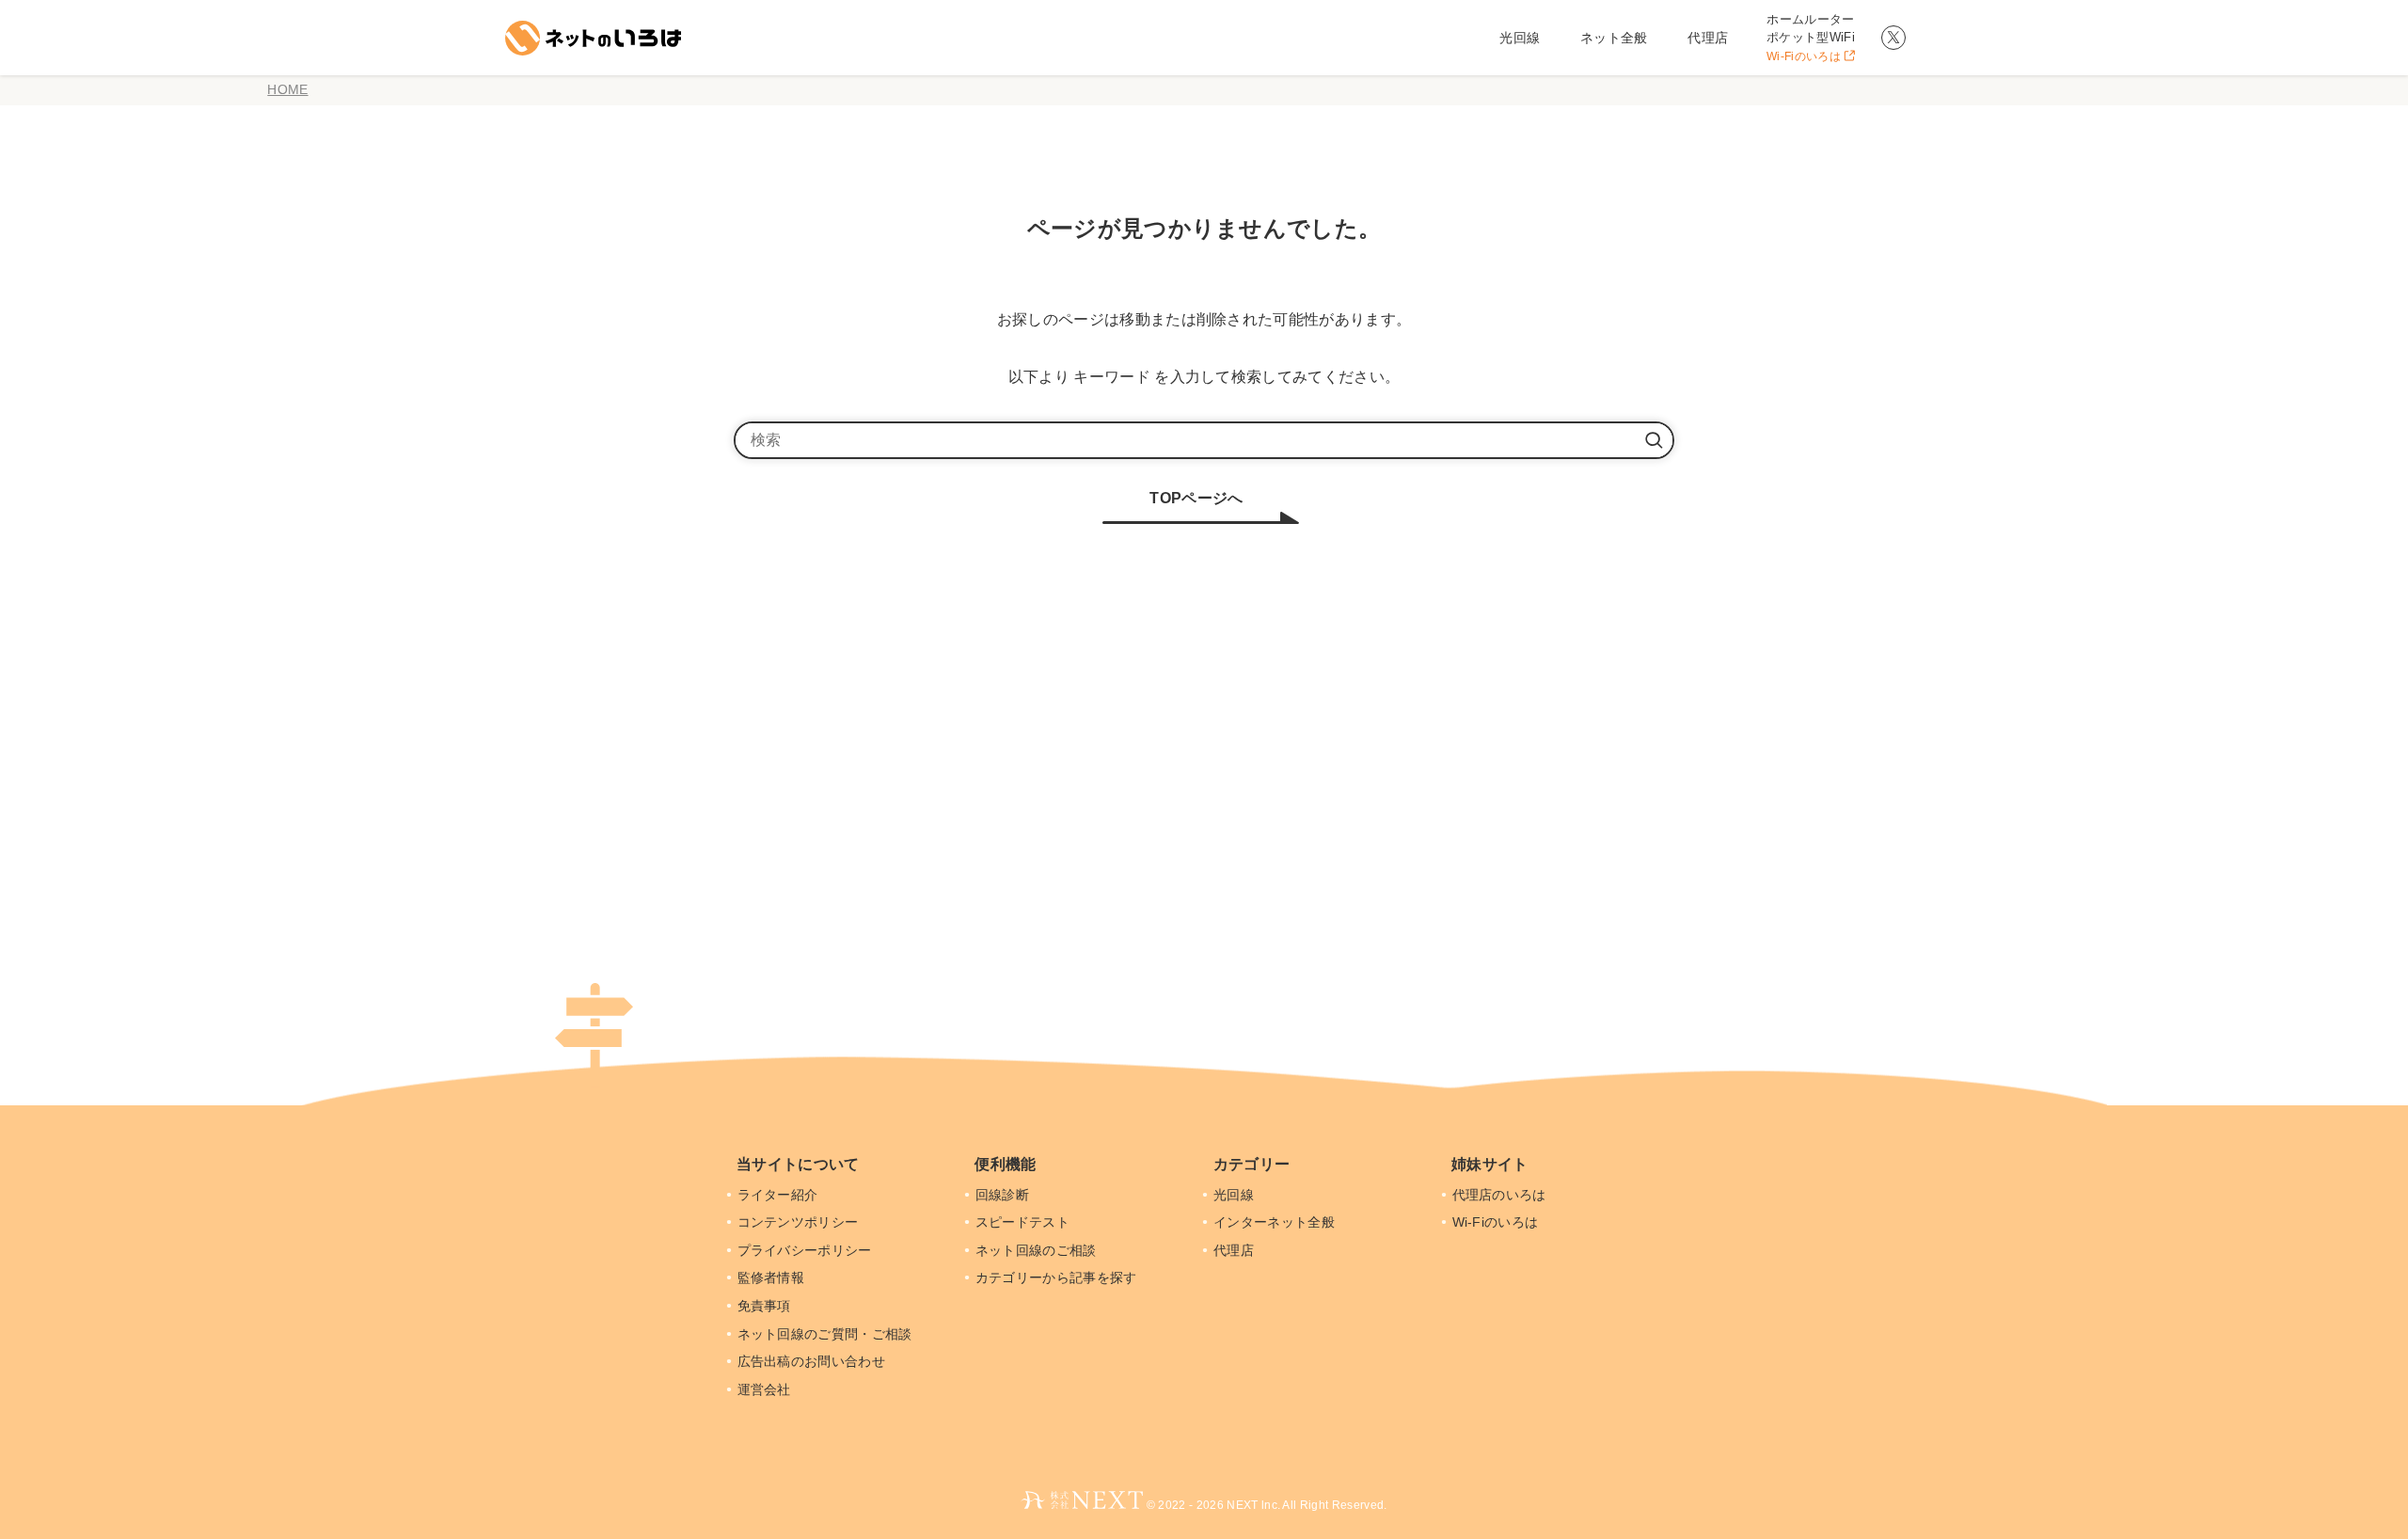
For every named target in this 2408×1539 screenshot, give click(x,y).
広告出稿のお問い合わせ (814, 1361)
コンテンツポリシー (800, 1222)
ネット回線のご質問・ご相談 (827, 1334)
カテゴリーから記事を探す (1058, 1277)
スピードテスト (1024, 1222)
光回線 (1236, 1195)
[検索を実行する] (1654, 440)
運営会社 (766, 1389)
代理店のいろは (1501, 1195)
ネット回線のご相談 (1038, 1250)
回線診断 (1004, 1195)
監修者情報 (773, 1277)
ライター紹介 (780, 1195)
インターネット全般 (1276, 1222)
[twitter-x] (1893, 38)
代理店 (1236, 1250)
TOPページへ (1196, 498)
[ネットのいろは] (590, 38)
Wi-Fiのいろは (1497, 1222)
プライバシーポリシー (807, 1250)
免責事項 (766, 1306)
